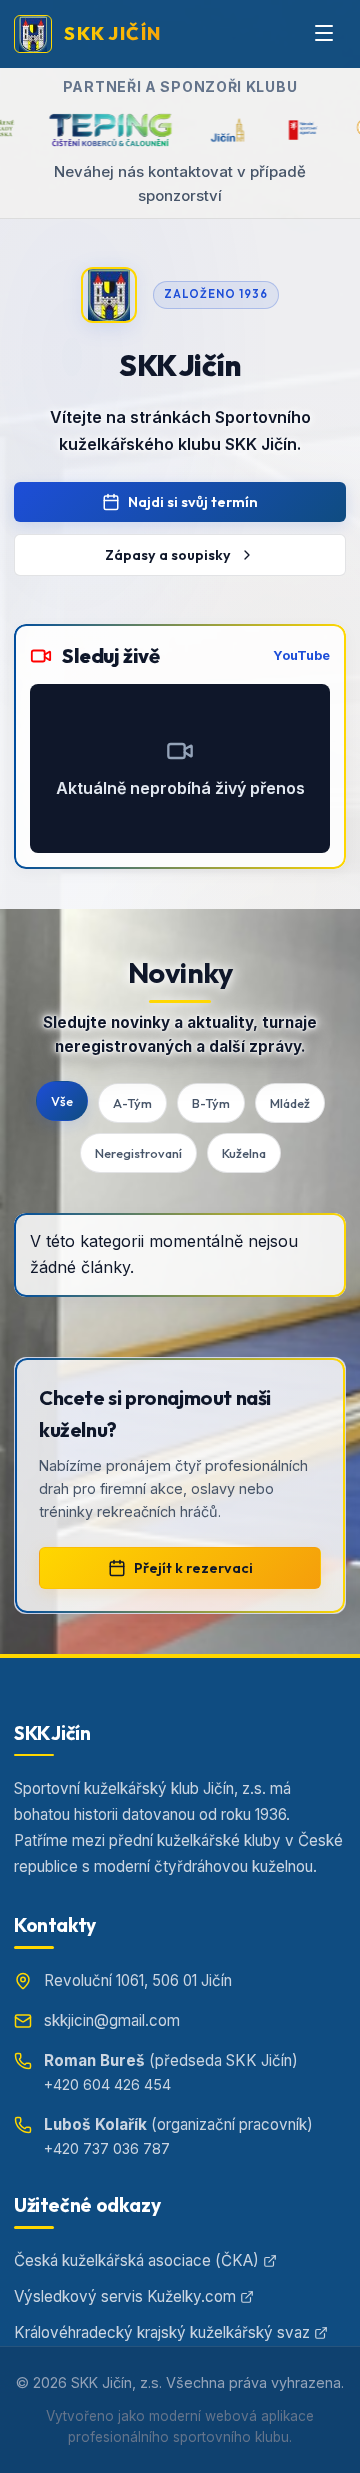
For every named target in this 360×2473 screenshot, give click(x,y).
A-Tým (132, 1103)
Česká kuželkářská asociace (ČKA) (136, 2260)
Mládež (290, 1103)
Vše (62, 1101)
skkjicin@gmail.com (112, 2020)
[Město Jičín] (202, 130)
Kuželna (244, 1153)
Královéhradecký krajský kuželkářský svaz (162, 2332)
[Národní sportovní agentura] (278, 130)
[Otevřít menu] (324, 34)
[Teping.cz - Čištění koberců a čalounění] (86, 130)
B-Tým (211, 1103)
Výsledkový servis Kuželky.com (125, 2296)
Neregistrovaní (138, 1153)
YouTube (301, 655)
